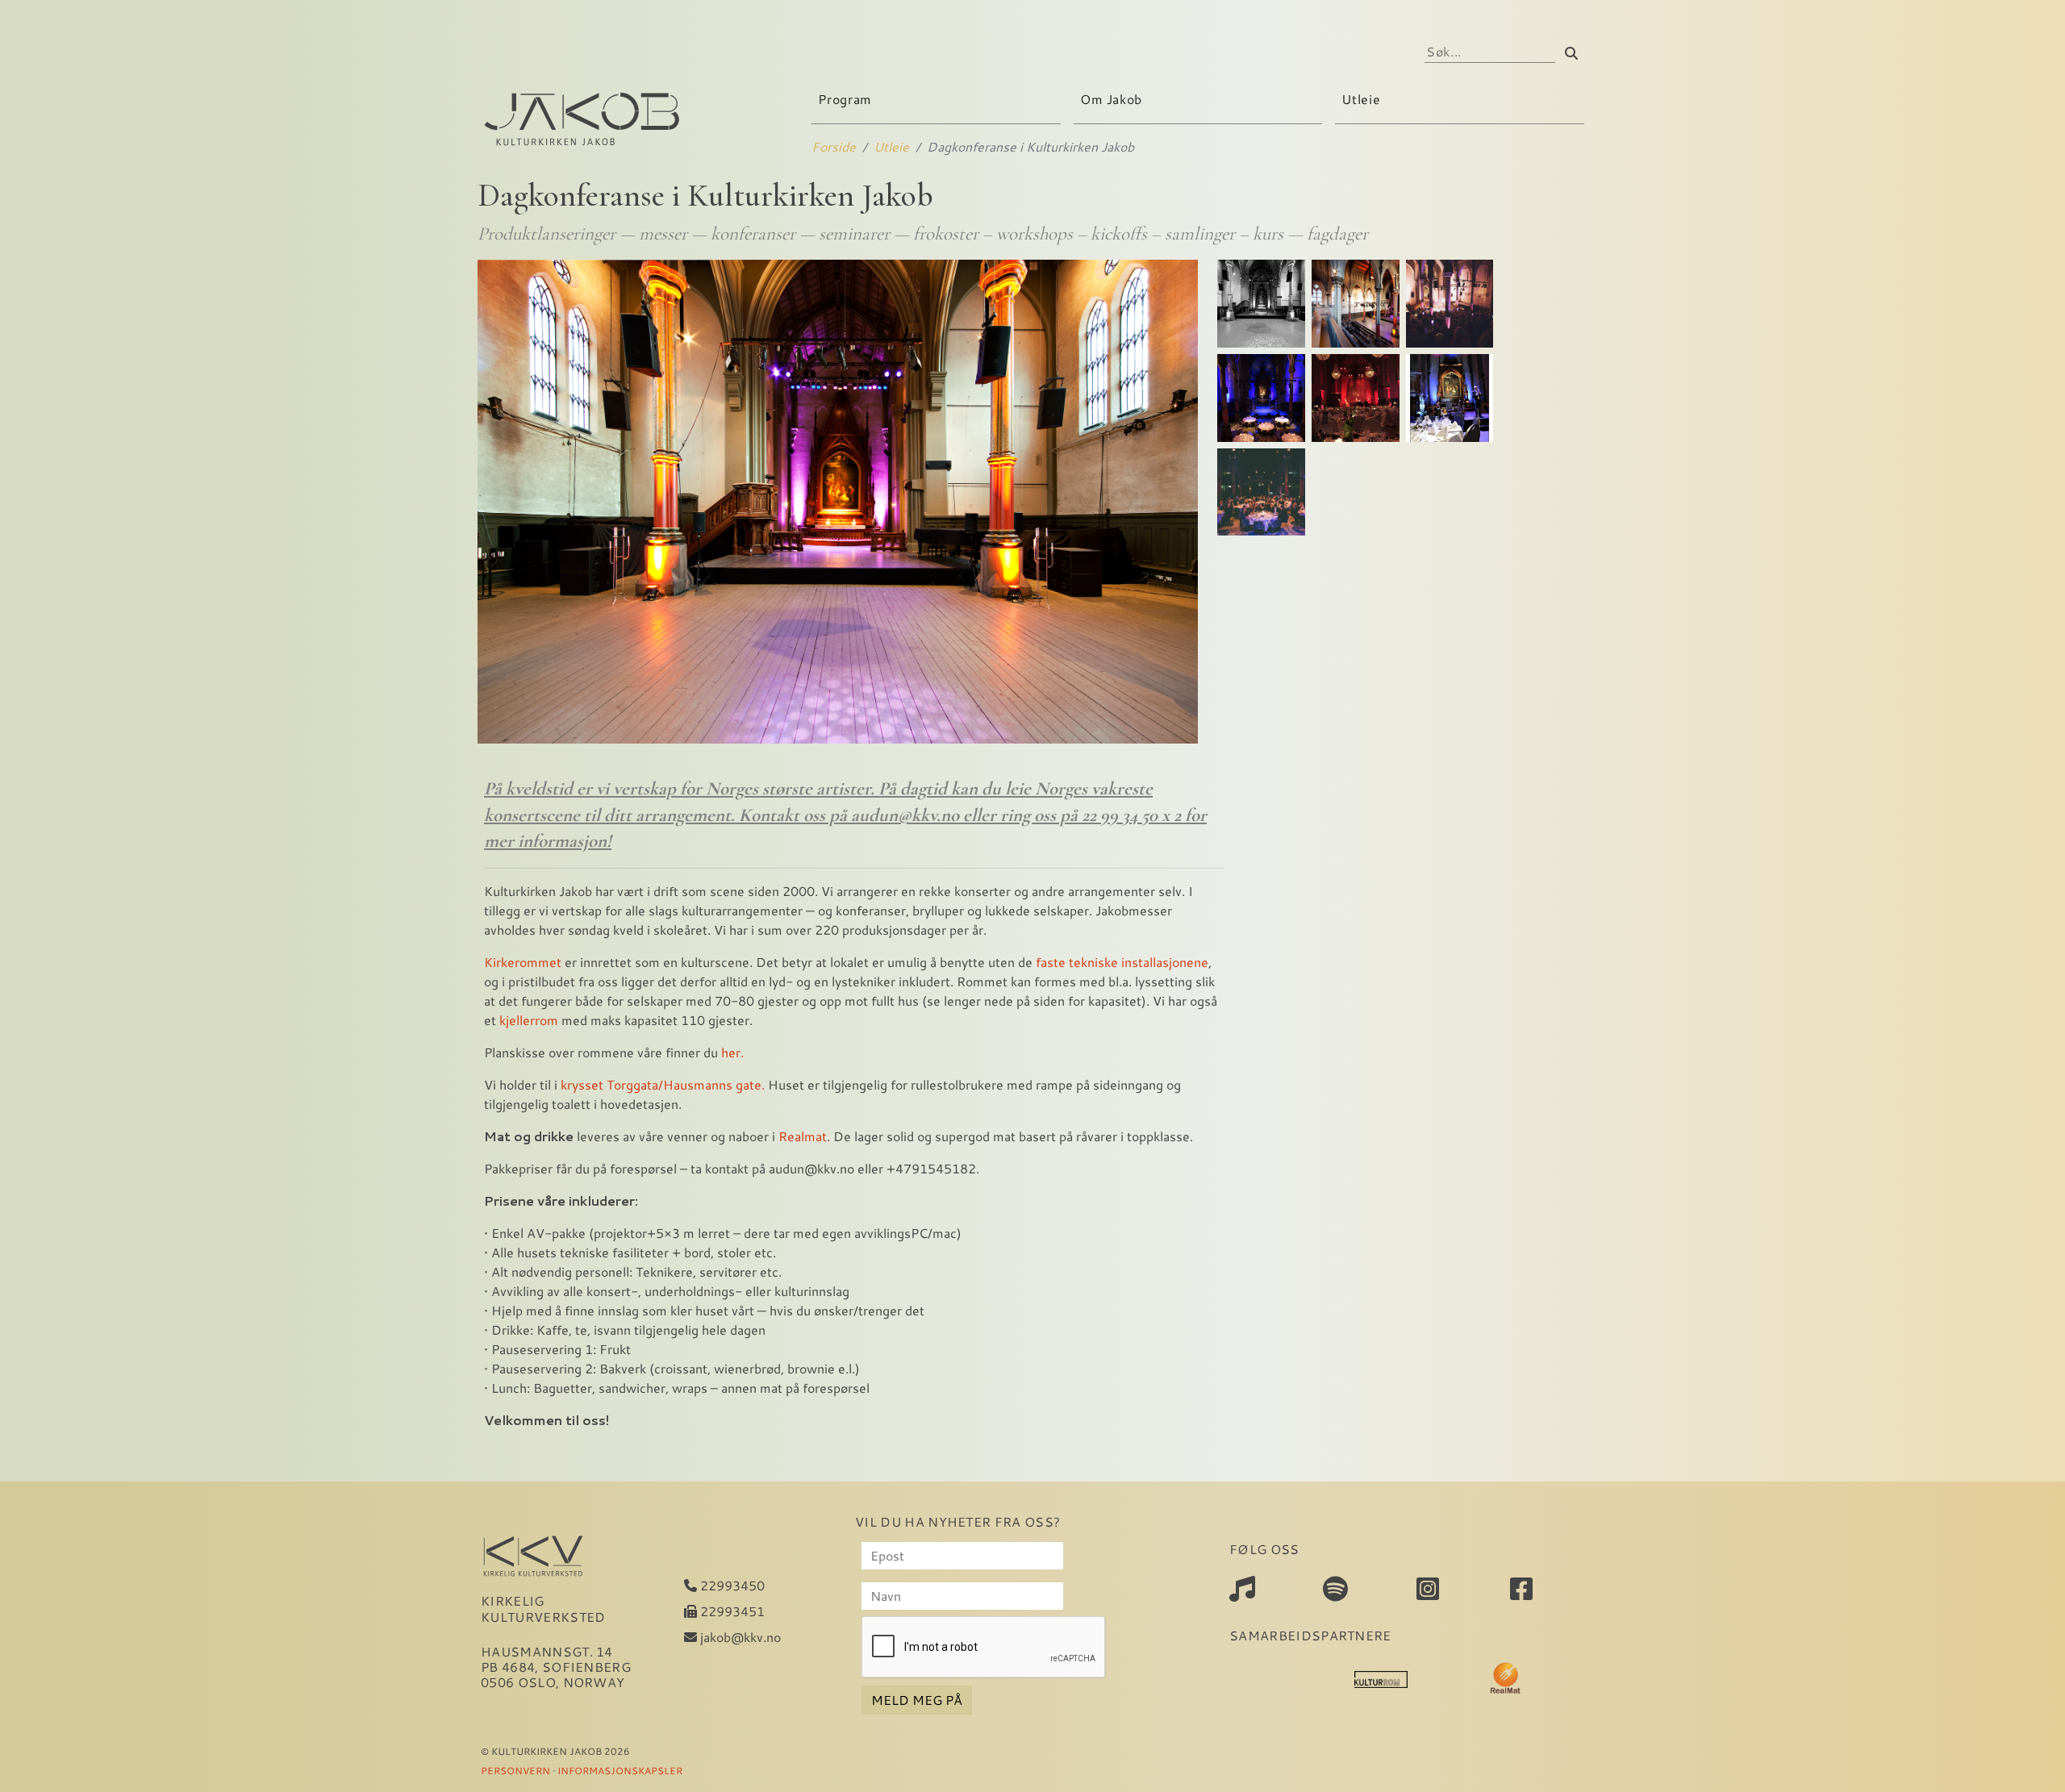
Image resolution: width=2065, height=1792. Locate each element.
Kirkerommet (523, 962)
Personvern (515, 1770)
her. (731, 1052)
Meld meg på (917, 1700)
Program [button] (847, 99)
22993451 (731, 1611)
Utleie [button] (1362, 99)
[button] (1261, 304)
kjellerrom (529, 1020)
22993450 (731, 1585)
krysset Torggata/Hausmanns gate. (663, 1084)
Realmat (803, 1136)
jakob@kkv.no (739, 1637)
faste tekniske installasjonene (1122, 962)
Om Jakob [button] (1113, 99)
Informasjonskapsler (620, 1770)
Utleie (891, 146)
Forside (834, 146)
